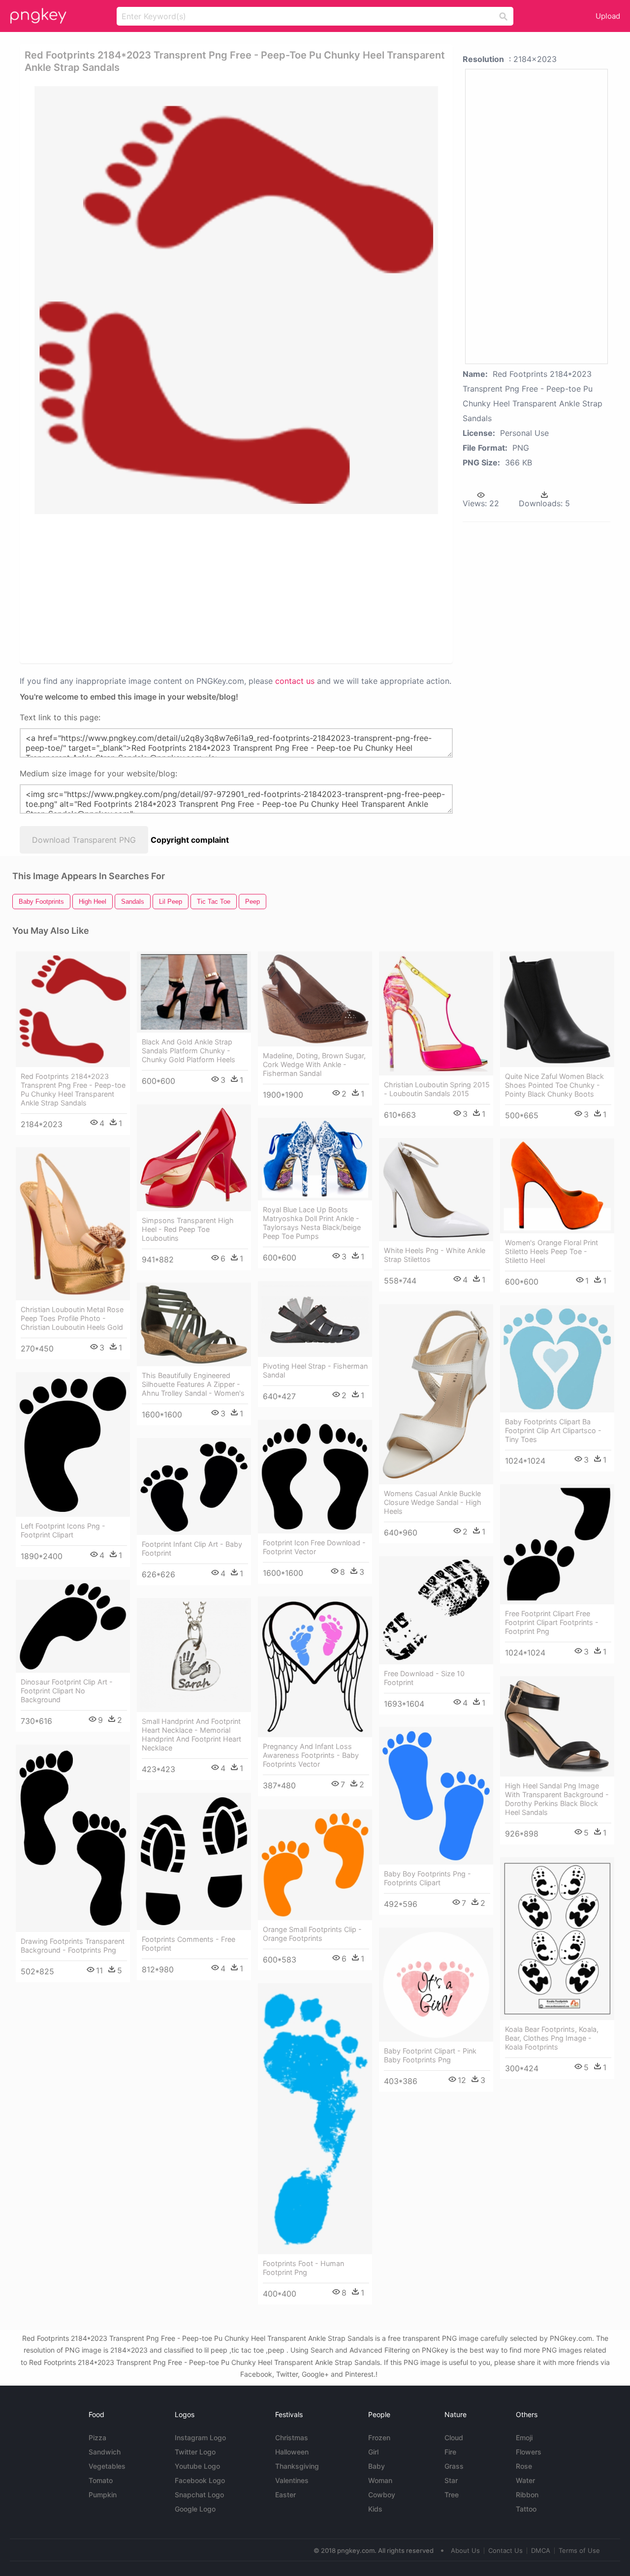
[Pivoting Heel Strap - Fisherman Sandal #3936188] (315, 1319)
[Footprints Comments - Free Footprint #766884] (194, 1861)
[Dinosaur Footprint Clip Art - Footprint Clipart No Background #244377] (73, 1626)
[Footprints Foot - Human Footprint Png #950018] (315, 2119)
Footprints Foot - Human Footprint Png (303, 2268)
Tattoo (526, 2509)
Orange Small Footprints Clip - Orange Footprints (312, 1934)
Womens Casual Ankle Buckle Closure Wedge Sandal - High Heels (433, 1502)
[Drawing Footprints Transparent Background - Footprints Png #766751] (73, 1838)
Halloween (292, 2452)
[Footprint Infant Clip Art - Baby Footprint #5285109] (194, 1487)
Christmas (292, 2438)
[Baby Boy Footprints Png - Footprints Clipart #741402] (436, 1796)
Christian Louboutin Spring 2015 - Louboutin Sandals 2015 (437, 1089)
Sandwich (105, 2452)
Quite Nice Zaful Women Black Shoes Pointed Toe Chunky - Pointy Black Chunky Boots (554, 1085)
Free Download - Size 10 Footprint (424, 1678)
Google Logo (195, 2509)
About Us (465, 2550)
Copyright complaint (190, 840)
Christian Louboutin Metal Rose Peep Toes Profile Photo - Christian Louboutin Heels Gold (72, 1318)
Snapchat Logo (199, 2495)
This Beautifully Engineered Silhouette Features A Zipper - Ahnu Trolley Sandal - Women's (193, 1384)
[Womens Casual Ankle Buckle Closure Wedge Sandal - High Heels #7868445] (436, 1394)
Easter (285, 2495)
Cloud (454, 2438)
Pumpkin (103, 2495)
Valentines (292, 2480)
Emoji (524, 2438)
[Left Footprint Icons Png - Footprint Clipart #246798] (73, 1444)
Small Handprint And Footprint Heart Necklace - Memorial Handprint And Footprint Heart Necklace (191, 1734)
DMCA (541, 2550)
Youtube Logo (197, 2466)
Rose (524, 2466)
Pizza (97, 2438)
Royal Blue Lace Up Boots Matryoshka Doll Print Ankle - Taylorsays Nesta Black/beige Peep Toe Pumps (312, 1223)
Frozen (379, 2438)
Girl (373, 2452)
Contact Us (505, 2550)
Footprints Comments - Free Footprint (189, 1944)
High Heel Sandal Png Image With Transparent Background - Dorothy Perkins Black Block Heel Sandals (557, 1799)
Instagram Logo (200, 2438)
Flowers (529, 2452)
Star (451, 2480)
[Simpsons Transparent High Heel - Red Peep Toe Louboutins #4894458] (194, 1158)
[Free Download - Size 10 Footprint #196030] (436, 1610)
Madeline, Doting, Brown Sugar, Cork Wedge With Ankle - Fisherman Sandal (314, 1064)
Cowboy (382, 2495)
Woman (380, 2480)
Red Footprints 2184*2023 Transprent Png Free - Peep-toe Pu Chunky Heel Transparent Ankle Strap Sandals (73, 1089)
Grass (454, 2466)
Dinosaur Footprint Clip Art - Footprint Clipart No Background (67, 1691)
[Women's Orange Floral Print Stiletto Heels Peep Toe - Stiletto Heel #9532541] (557, 1186)
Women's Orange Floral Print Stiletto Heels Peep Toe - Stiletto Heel (551, 1251)
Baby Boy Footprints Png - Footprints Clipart (427, 1878)
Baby (377, 2466)
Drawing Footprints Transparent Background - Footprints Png (73, 1946)
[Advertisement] (238, 588)
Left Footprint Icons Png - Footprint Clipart (63, 1530)
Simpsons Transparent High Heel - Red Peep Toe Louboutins (188, 1229)
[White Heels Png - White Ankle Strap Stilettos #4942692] (436, 1190)
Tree (452, 2495)
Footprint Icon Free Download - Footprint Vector (314, 1547)
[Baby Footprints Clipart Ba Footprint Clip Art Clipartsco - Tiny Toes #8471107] (557, 1359)
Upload (608, 16)
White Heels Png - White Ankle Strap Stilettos (435, 1255)
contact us (295, 681)
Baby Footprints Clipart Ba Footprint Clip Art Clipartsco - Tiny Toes (553, 1430)
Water (525, 2480)
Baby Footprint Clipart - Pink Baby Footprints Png (430, 2055)
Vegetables (107, 2466)
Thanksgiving (297, 2466)
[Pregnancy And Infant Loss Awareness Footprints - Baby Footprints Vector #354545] (315, 1667)
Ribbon (527, 2495)
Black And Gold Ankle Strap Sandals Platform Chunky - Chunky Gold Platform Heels (189, 1051)
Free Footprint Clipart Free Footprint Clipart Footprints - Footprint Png (552, 1622)
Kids (375, 2509)
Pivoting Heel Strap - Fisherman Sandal (315, 1370)
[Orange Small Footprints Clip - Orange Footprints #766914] (315, 1865)
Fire (450, 2452)
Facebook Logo (200, 2480)
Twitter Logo (195, 2452)
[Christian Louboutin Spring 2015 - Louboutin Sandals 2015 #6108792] (436, 1013)
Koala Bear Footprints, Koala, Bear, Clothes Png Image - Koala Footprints (552, 2038)
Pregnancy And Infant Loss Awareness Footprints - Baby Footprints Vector (311, 1755)
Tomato (101, 2480)
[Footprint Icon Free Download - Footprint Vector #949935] (315, 1477)
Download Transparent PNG (84, 840)
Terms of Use (579, 2550)
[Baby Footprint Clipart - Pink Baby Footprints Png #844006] (436, 1985)
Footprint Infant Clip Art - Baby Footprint (192, 1549)
